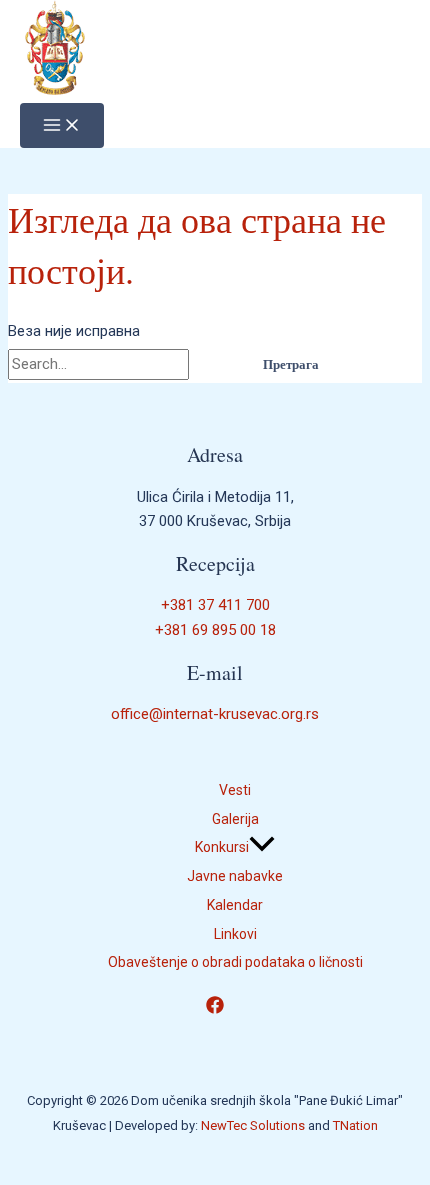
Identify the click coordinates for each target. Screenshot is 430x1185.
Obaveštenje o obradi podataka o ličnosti (235, 962)
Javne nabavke (235, 876)
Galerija (235, 819)
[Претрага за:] (124, 364)
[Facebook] (215, 1009)
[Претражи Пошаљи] (215, 363)
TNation (355, 1125)
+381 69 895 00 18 (215, 630)
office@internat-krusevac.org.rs (215, 714)
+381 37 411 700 (215, 605)
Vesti (235, 790)
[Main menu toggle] (62, 125)
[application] (262, 847)
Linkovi (235, 934)
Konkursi (222, 847)
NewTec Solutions (253, 1125)
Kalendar (235, 905)
